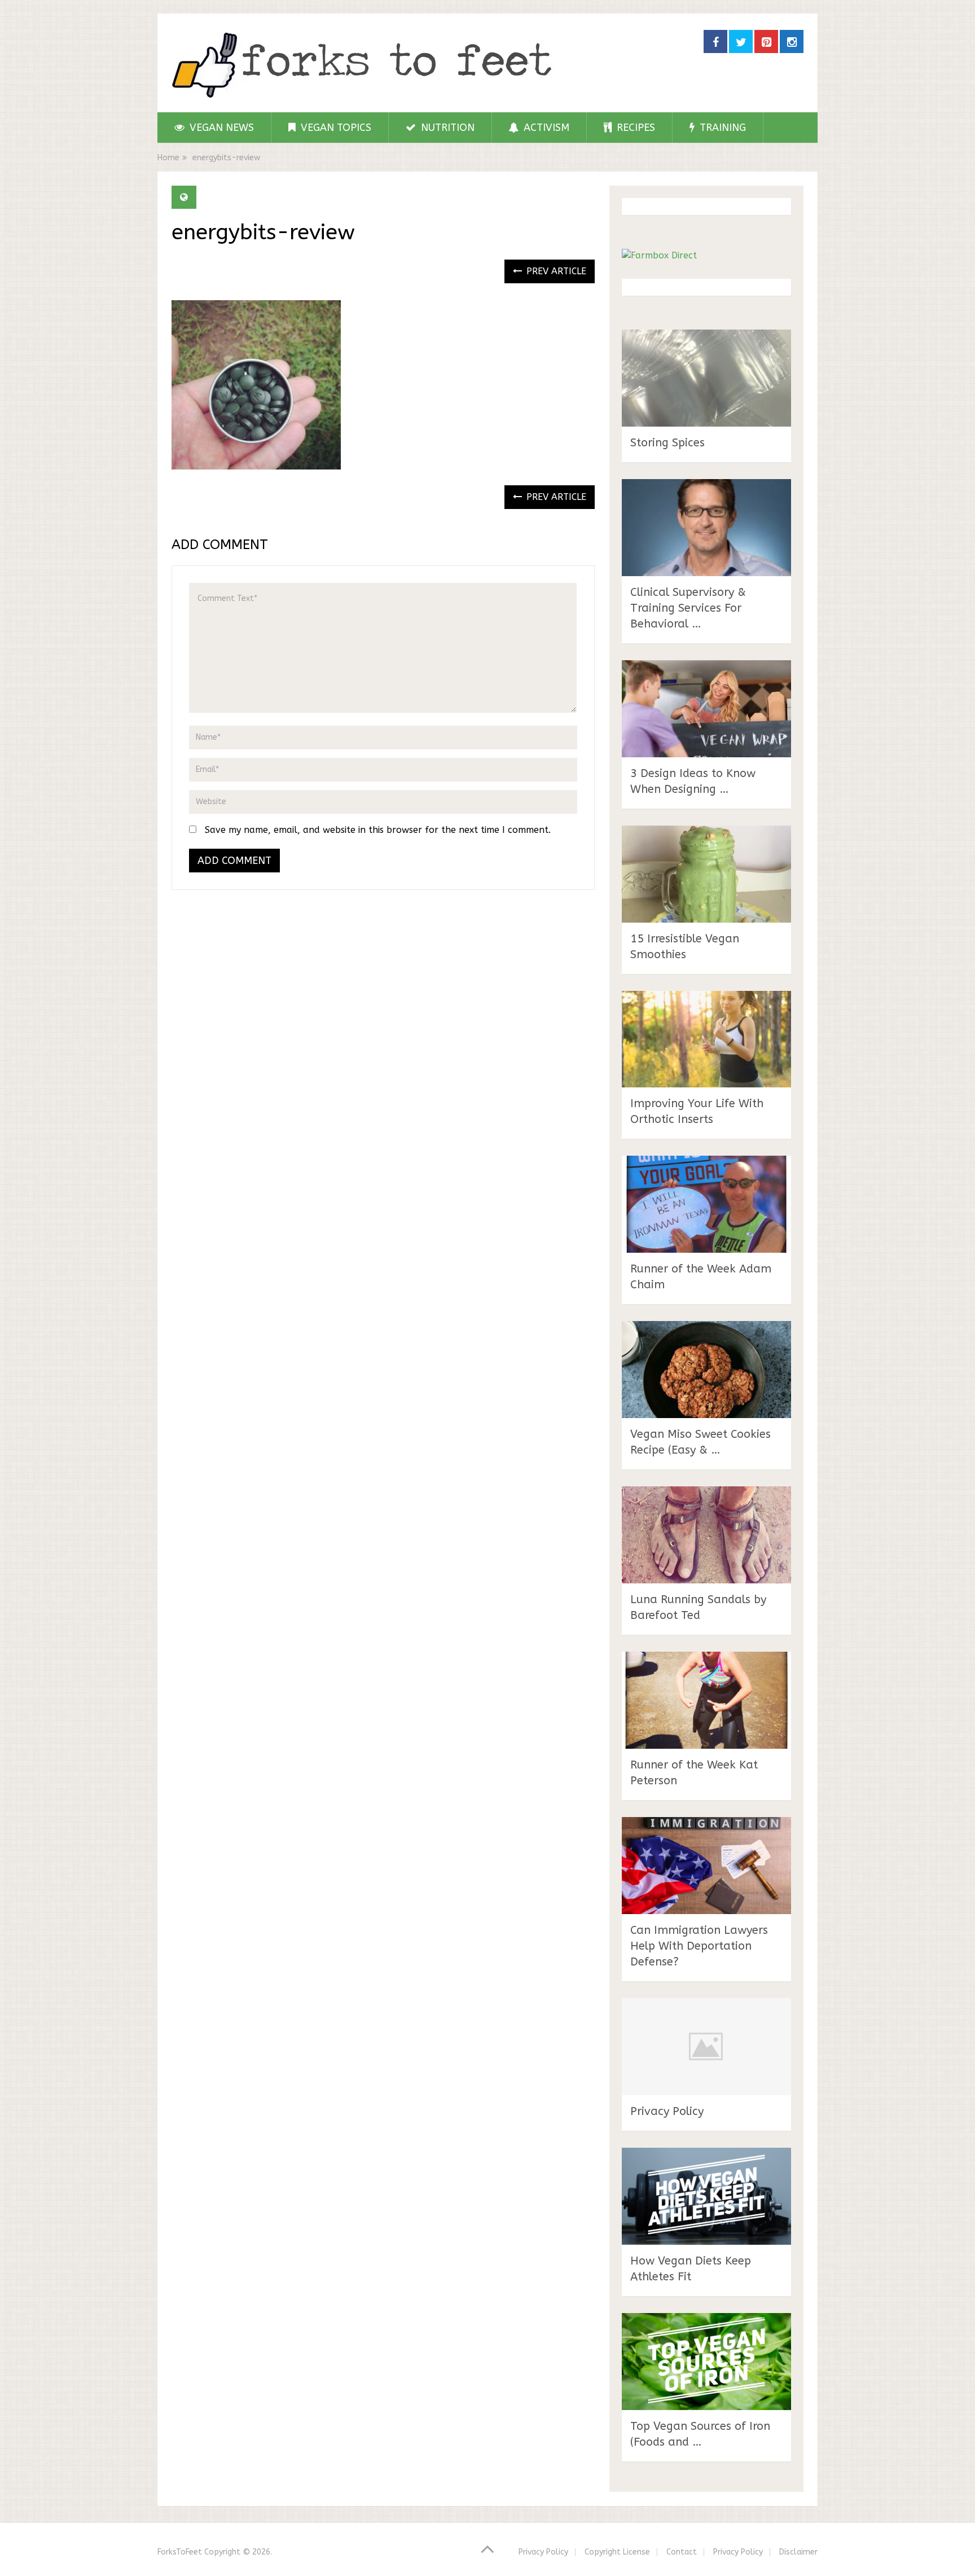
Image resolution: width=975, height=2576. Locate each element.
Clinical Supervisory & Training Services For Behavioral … (688, 608)
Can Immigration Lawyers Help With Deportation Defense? (699, 1946)
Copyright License (617, 2552)
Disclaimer (798, 2552)
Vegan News (220, 128)
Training (721, 128)
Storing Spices (667, 443)
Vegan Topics (335, 128)
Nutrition (446, 128)
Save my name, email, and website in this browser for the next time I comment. (378, 830)
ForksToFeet (180, 2552)
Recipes (634, 128)
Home (168, 158)
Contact (682, 2552)
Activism (545, 128)
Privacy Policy (667, 2111)
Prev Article (555, 271)
